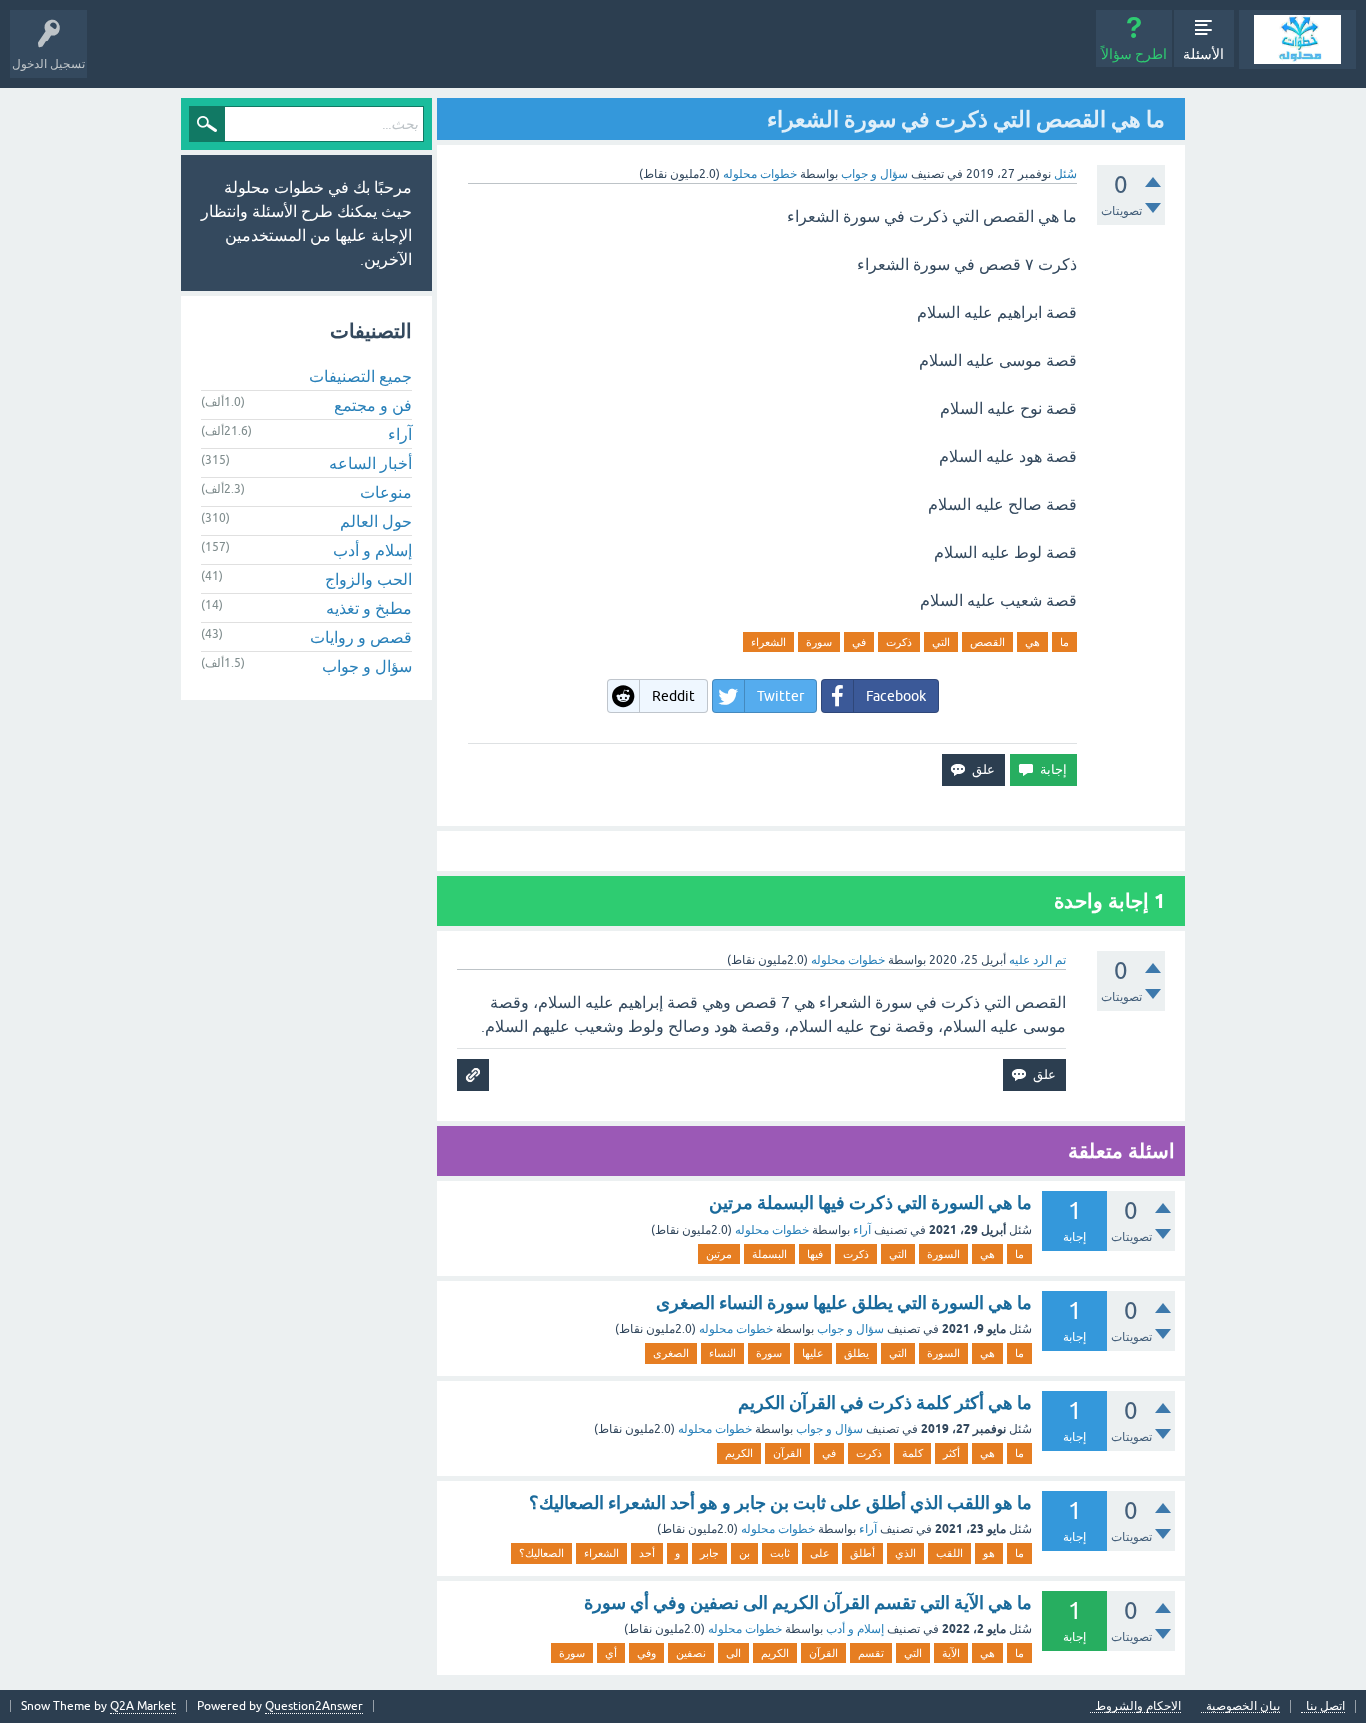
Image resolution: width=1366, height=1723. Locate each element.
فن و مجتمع (373, 405)
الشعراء (768, 642)
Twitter (780, 696)
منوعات (386, 492)
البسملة (769, 1254)
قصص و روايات (361, 637)
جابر (709, 1553)
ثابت (780, 1553)
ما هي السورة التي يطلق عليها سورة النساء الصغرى (844, 1302)
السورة (943, 1254)
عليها (813, 1353)
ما (1064, 642)
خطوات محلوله (772, 1230)
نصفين (691, 1653)
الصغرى (671, 1353)
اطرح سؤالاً (1134, 54)
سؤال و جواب (874, 174)
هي (1032, 642)
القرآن (787, 1453)
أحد (647, 1553)
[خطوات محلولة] (1297, 39)
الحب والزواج (368, 579)
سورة (819, 642)
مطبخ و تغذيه (369, 608)
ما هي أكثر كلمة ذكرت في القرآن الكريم (885, 1402)
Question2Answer (314, 1706)
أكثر (951, 1453)
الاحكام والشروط (1138, 1706)
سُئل (1065, 174)
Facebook (896, 696)
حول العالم (376, 521)
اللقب (949, 1553)
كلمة (912, 1453)
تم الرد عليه (1037, 960)
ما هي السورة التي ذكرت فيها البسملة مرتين (870, 1202)
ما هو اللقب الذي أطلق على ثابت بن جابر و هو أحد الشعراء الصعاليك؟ (780, 1502)
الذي (905, 1553)
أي (611, 1653)
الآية (951, 1653)
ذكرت (899, 642)
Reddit (673, 696)
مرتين (719, 1254)
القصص (987, 642)
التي (941, 642)
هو (989, 1553)
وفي (646, 1653)
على (820, 1553)
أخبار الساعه (370, 463)
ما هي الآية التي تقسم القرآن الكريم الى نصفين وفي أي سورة (808, 1602)
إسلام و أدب (855, 1629)
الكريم (739, 1453)
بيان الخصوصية (1243, 1706)
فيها (815, 1254)
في (859, 642)
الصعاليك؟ (541, 1553)
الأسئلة (1203, 54)
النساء (722, 1353)
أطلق (862, 1553)
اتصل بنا (1325, 1706)
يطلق (856, 1353)
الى (733, 1653)
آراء (862, 1230)
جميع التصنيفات (360, 376)
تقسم (871, 1653)
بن (744, 1553)
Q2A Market (143, 1706)
